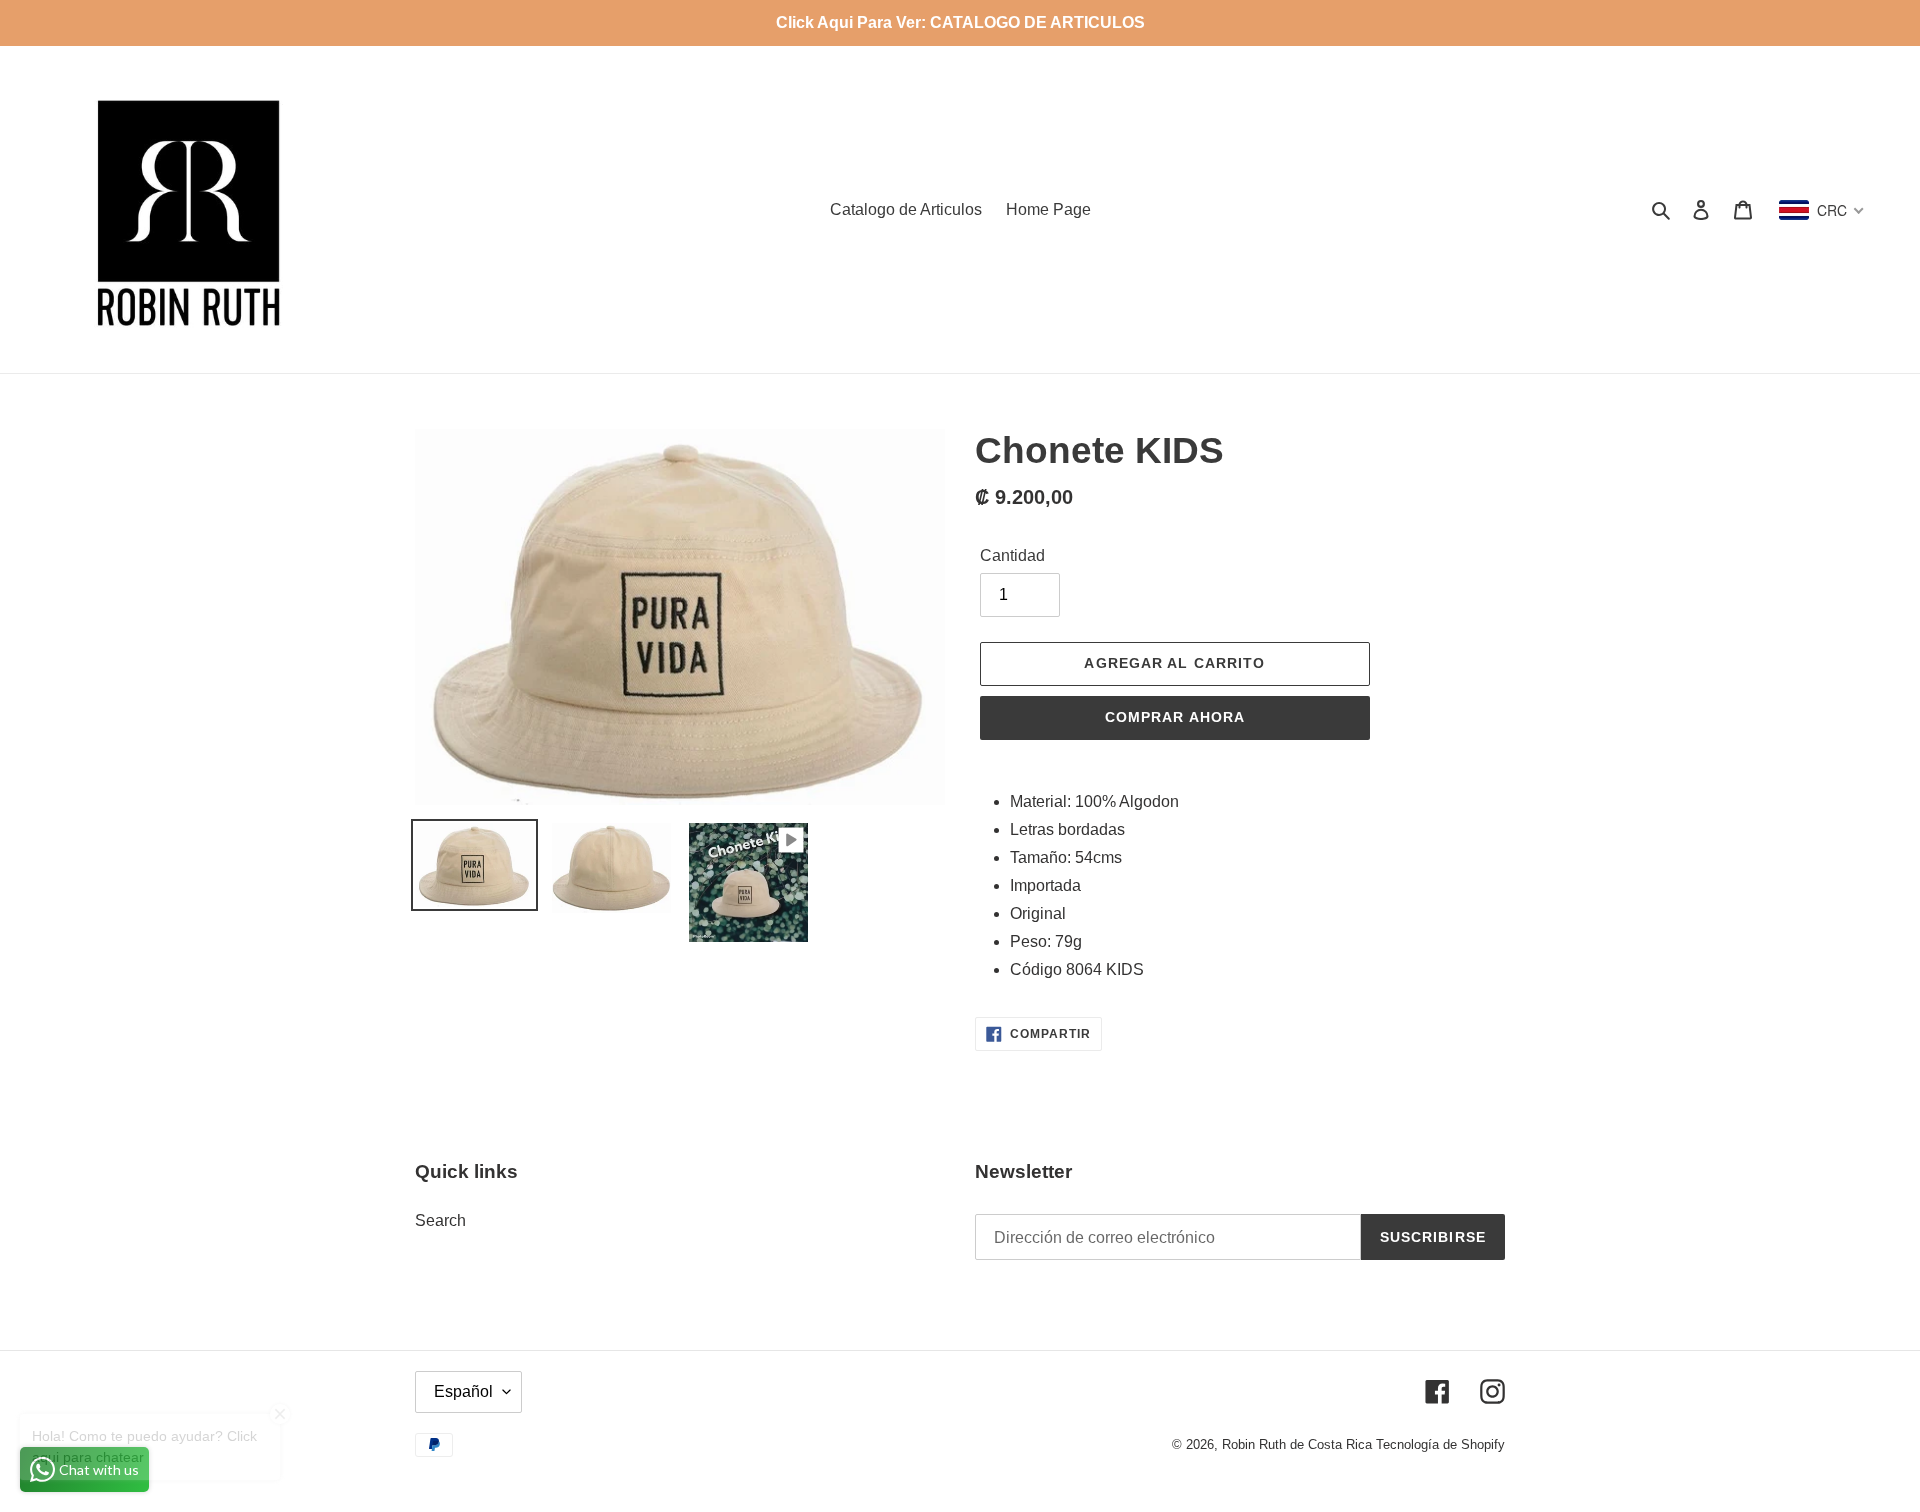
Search (440, 1220)
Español (463, 1391)
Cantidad (1012, 555)
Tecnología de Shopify (1440, 1444)
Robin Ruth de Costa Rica (1297, 1444)
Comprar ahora (1175, 717)
